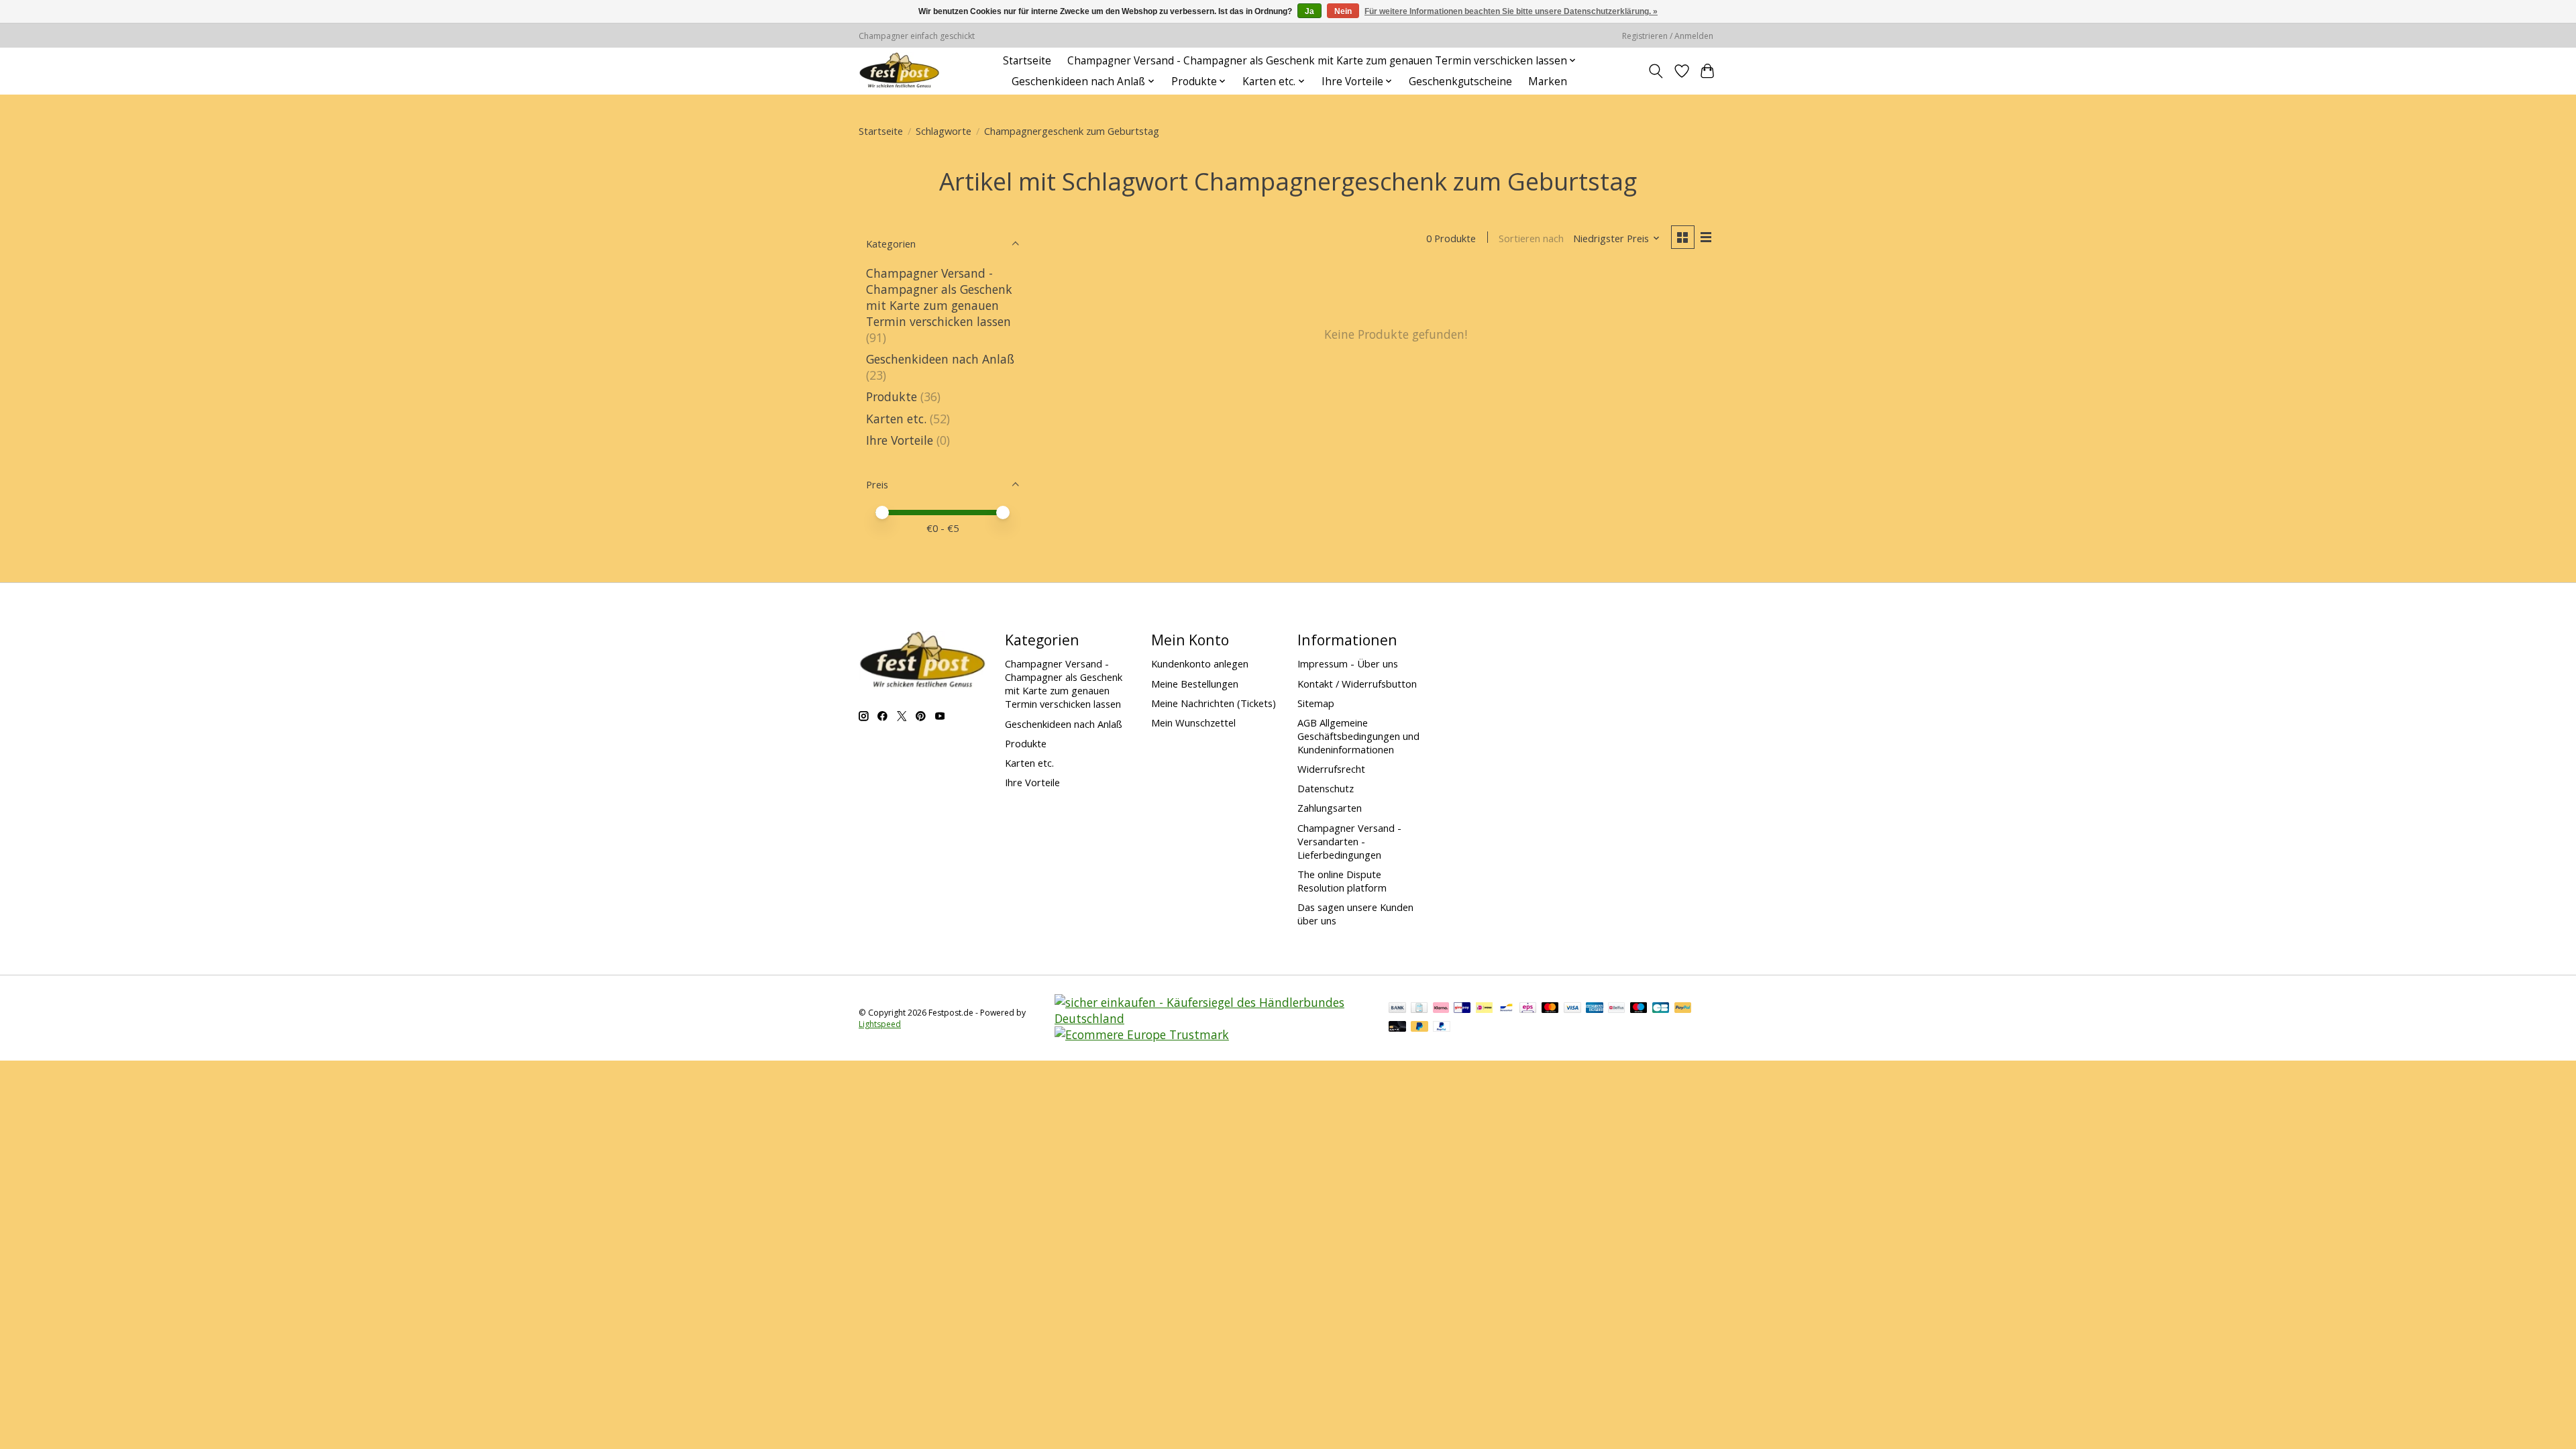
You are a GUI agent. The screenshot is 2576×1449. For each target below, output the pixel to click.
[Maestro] (1639, 1009)
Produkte (892, 396)
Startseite (1027, 61)
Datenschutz (1326, 788)
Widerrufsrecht (1331, 769)
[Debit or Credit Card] (1397, 1028)
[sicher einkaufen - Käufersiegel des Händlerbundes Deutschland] (1213, 1018)
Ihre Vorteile (900, 440)
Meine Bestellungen (1195, 684)
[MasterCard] (1550, 1009)
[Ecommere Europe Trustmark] (1142, 1034)
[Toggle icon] (1656, 71)
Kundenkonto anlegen (1200, 663)
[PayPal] (1683, 1009)
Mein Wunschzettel (1193, 722)
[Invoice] (1419, 1009)
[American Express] (1595, 1009)
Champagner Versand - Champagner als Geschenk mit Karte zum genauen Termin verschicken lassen (939, 297)
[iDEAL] (1484, 1009)
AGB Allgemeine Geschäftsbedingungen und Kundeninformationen (1358, 736)
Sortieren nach (1531, 238)
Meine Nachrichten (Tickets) (1214, 703)
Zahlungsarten (1330, 808)
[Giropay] (1462, 1009)
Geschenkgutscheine (1460, 82)
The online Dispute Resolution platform (1342, 881)
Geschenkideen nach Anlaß (940, 359)
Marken (1548, 82)
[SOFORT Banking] (1441, 1009)
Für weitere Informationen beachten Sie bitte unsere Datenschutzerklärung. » (1511, 11)
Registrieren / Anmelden (1668, 36)
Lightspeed (880, 1024)
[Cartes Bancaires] (1661, 1009)
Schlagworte (944, 131)
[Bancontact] (1506, 1009)
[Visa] (1572, 1009)
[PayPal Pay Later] (1419, 1028)
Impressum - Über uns (1348, 663)
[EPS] (1528, 1009)
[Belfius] (1616, 1009)
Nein (1343, 11)
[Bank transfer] (1397, 1009)
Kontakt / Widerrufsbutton (1357, 684)
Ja (1309, 11)
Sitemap (1316, 703)
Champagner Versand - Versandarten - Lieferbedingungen (1349, 841)
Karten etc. (896, 419)
